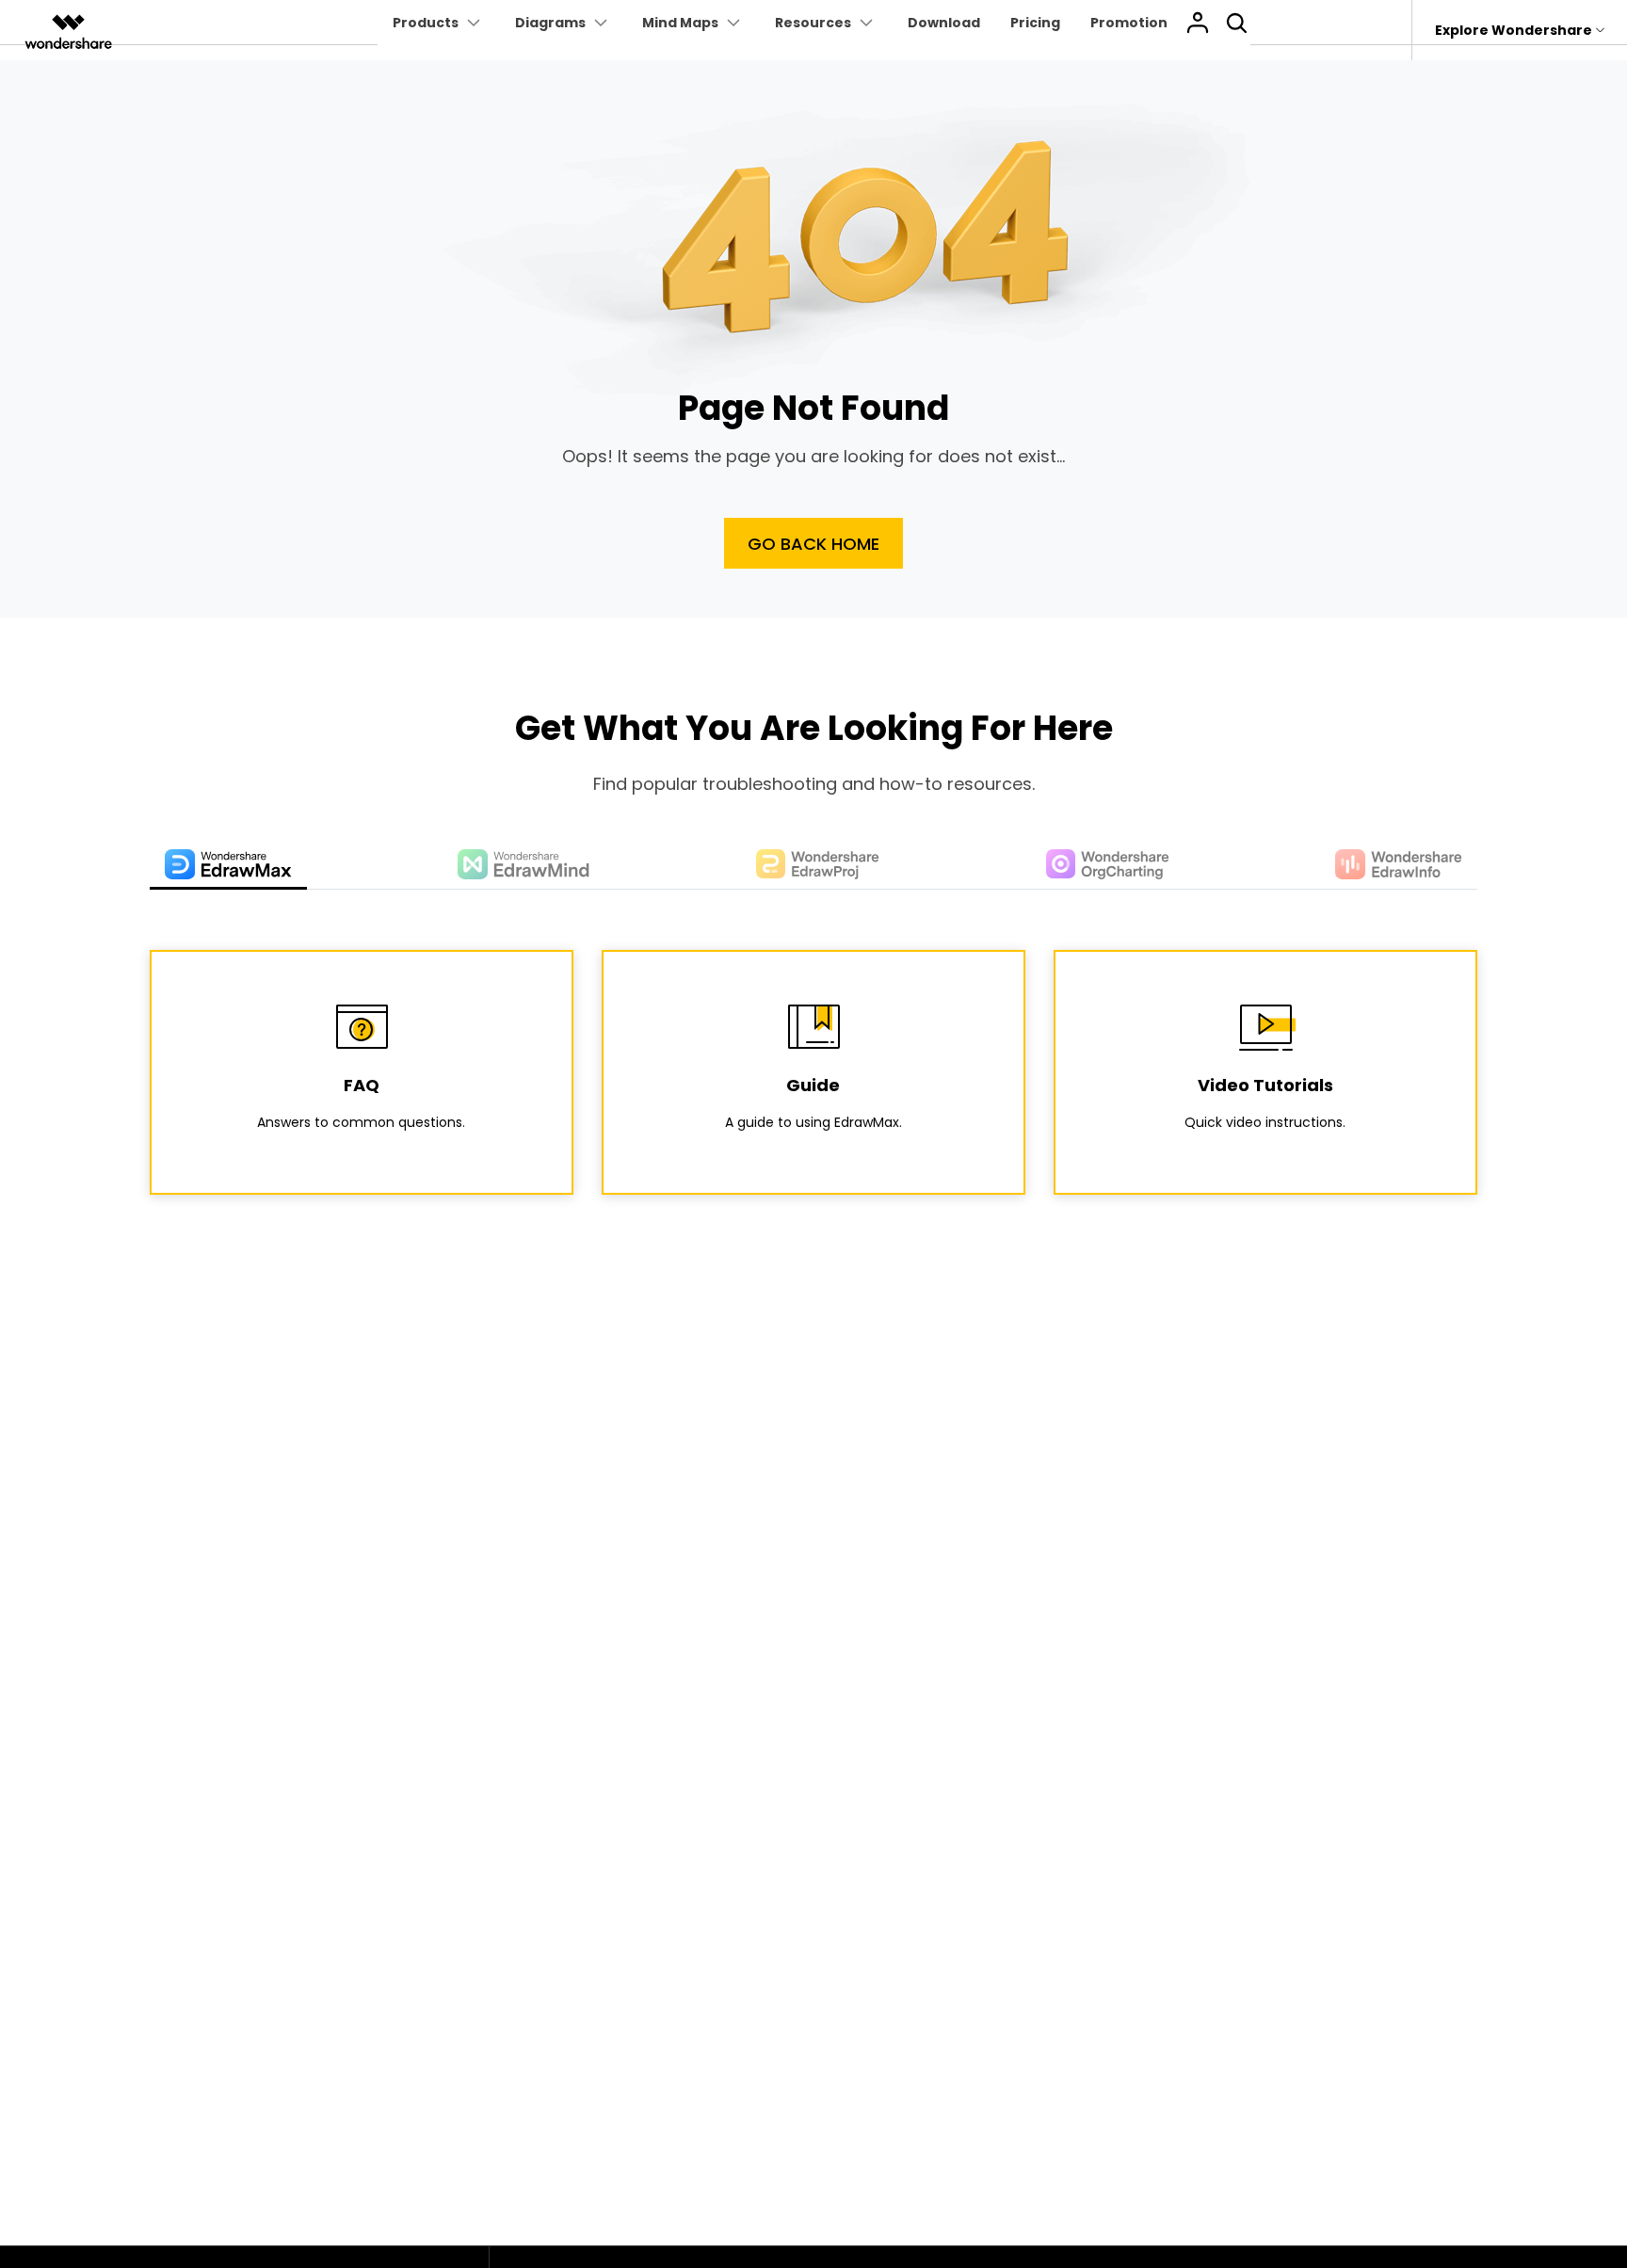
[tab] (228, 866)
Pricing (1035, 23)
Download (944, 23)
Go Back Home (813, 544)
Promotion (1129, 23)
